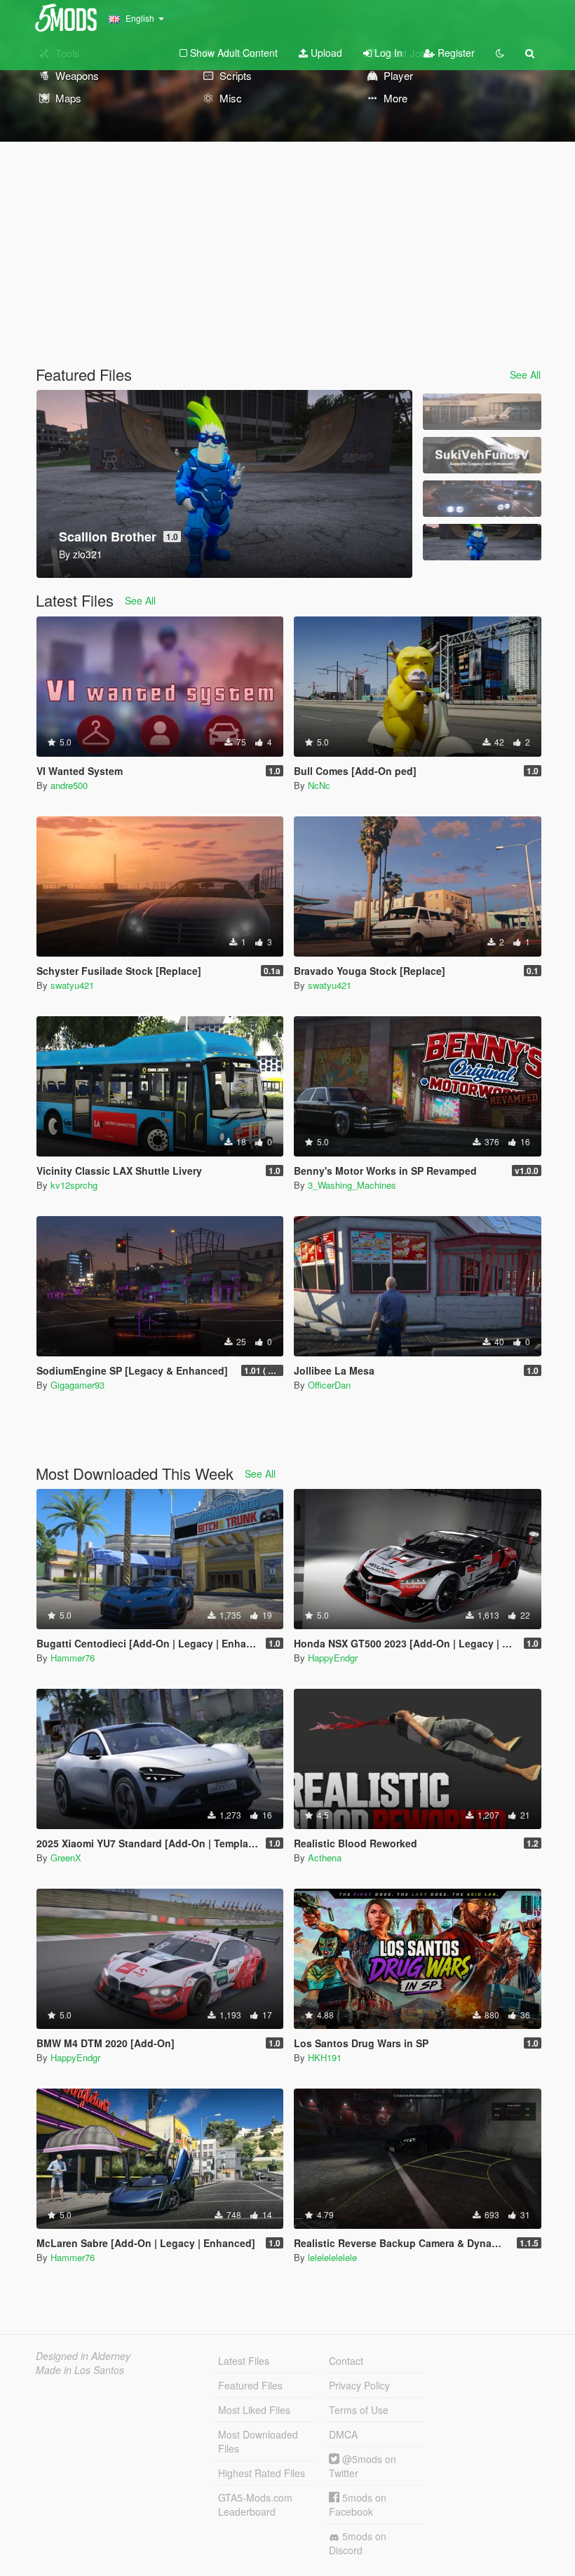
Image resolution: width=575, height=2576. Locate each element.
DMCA (343, 2434)
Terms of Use (359, 2410)
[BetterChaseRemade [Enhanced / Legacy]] (482, 499)
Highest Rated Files (262, 2473)
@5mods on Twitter (363, 2466)
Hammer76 (73, 1658)
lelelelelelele (332, 2257)
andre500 (69, 785)
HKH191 (325, 2057)
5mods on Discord (358, 2543)
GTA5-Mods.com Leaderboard (255, 2504)
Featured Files (250, 2385)
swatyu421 (72, 985)
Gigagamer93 (77, 1385)
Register (455, 53)
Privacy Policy (359, 2385)
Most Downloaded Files (258, 2441)
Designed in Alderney (83, 2356)
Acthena (325, 1857)
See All (525, 375)
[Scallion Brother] (482, 542)
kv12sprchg (74, 1185)
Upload (325, 53)
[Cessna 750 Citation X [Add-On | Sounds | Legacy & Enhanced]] (482, 412)
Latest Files (244, 2361)
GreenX (66, 1857)
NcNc (319, 785)
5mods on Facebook (358, 2504)
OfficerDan (329, 1385)
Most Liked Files (254, 2410)
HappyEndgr (333, 1658)
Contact (346, 2361)
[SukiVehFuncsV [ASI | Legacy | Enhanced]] (482, 455)
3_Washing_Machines (352, 1185)
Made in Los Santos (80, 2370)
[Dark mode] (500, 53)
